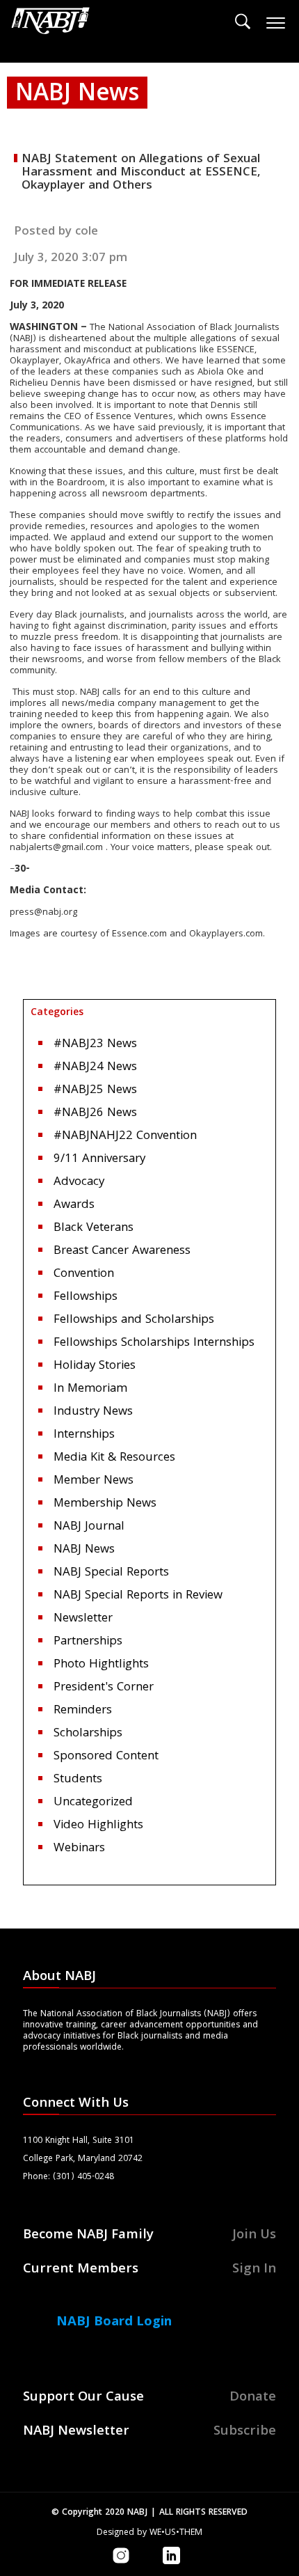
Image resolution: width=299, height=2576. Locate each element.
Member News (94, 1481)
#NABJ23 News (95, 1045)
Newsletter (83, 1619)
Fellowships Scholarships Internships (154, 1343)
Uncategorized (93, 1803)
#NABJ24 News (95, 1068)
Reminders (83, 1711)
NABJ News (84, 1550)
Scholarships (88, 1734)
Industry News (93, 1412)
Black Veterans (94, 1228)
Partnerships (88, 1642)
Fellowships (86, 1297)
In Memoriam (90, 1389)
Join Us (254, 2236)
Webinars (79, 1849)
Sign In (254, 2270)
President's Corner (104, 1688)
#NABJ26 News (95, 1114)
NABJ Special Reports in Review (138, 1596)
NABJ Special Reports (111, 1573)
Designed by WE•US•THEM (149, 2533)
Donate (253, 2398)
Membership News (105, 1504)
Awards (74, 1205)
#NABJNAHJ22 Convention (125, 1137)
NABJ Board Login (114, 2323)
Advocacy (79, 1183)
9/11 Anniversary (99, 1160)
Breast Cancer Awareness (122, 1251)
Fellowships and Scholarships (134, 1320)
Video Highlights (98, 1826)
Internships (84, 1435)
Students (78, 1780)
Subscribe (245, 2432)
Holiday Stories (95, 1366)
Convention (84, 1274)
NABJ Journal (89, 1527)
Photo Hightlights (101, 1665)
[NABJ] (51, 24)
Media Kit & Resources (114, 1458)
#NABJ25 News (95, 1091)
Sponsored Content (106, 1757)
